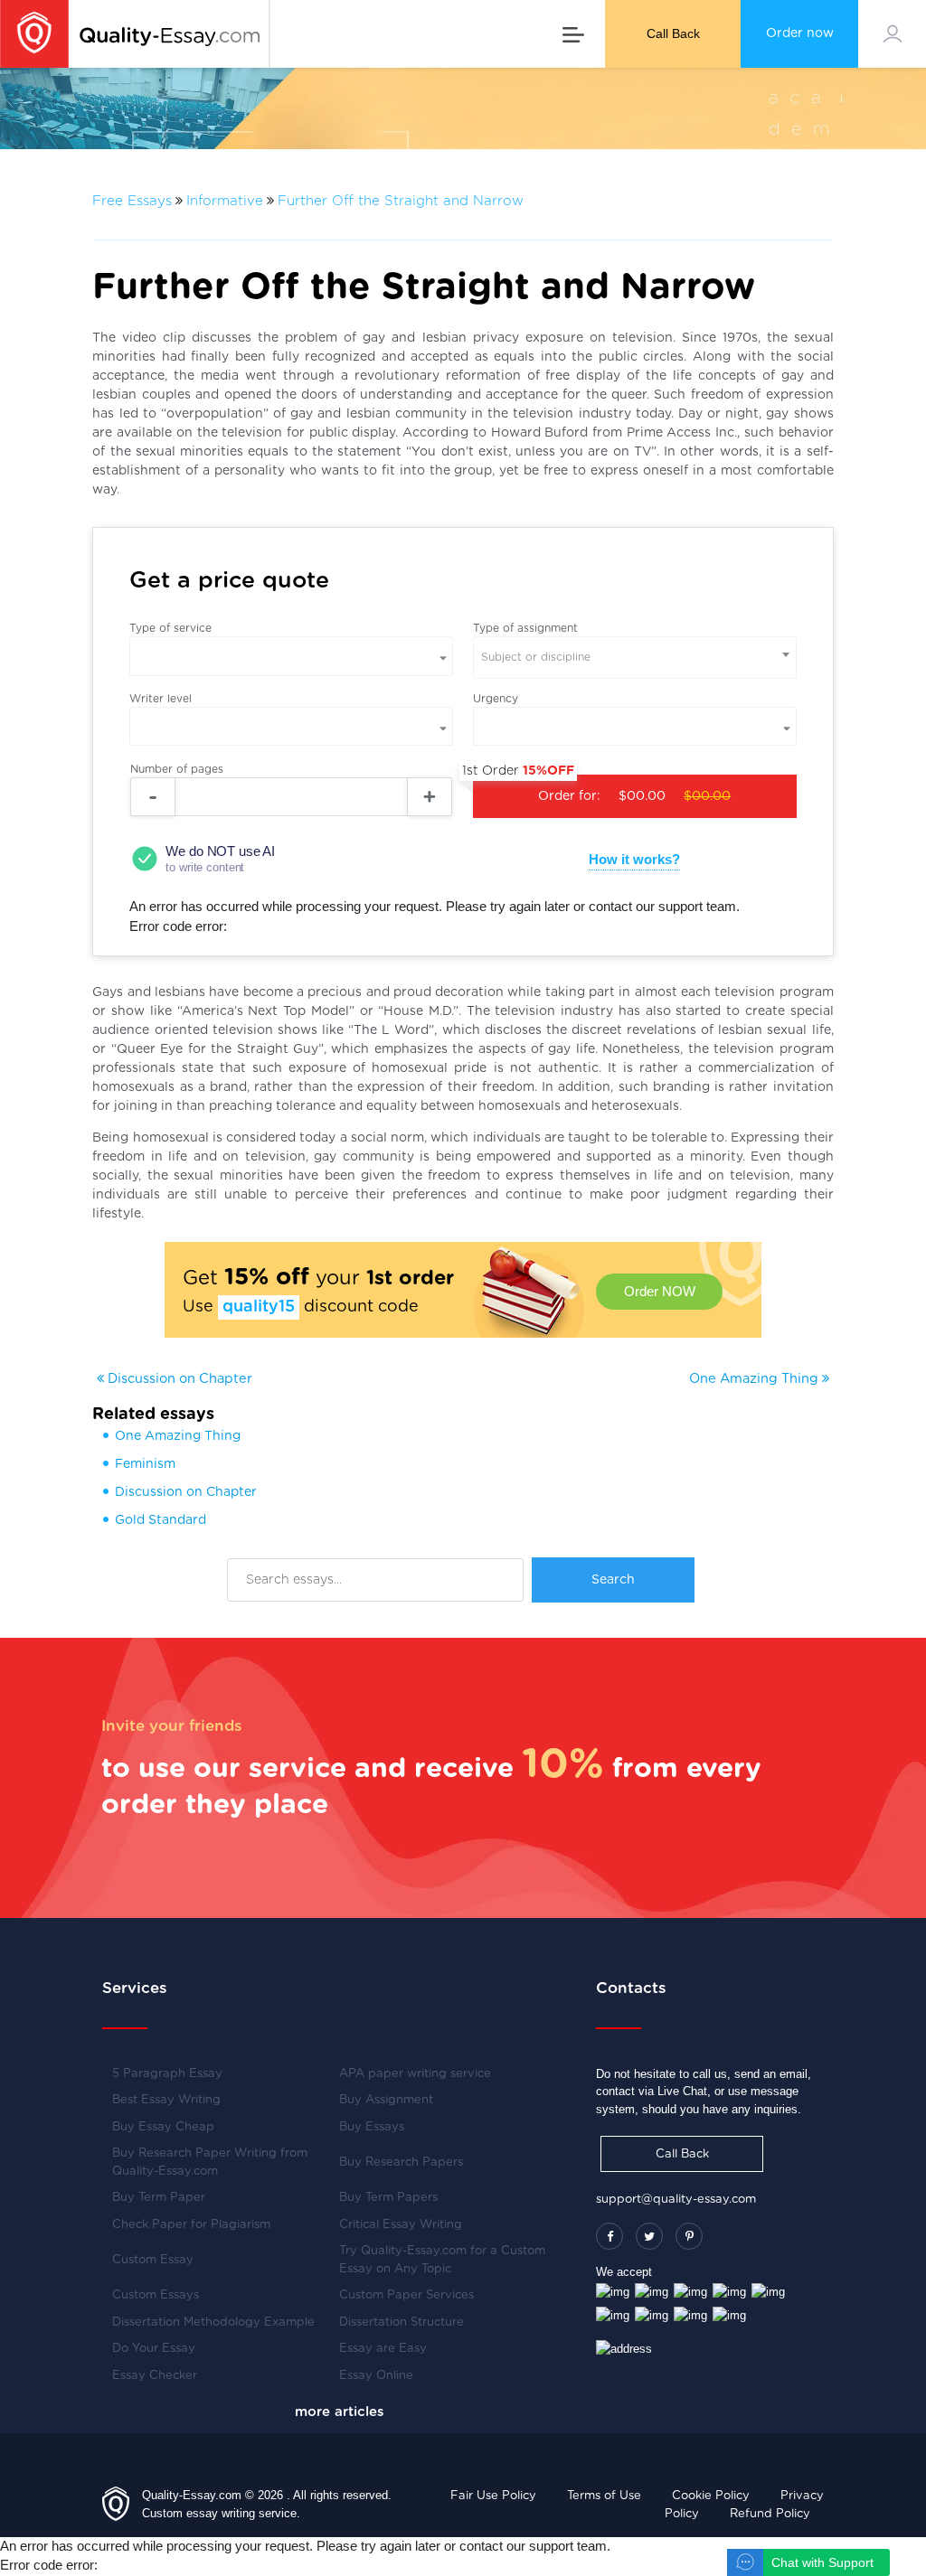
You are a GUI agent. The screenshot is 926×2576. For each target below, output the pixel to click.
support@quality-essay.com (676, 2200)
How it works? (634, 859)
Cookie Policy (711, 2496)
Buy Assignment (386, 2100)
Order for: (602, 789)
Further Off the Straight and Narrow (401, 201)
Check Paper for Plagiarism (191, 2225)
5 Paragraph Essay (167, 2074)
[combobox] (635, 658)
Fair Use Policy (493, 2496)
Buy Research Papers (401, 2162)
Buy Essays (372, 2127)
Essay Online (376, 2376)
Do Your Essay (154, 2349)
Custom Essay (153, 2260)
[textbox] (635, 658)
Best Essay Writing (166, 2100)
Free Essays (132, 201)
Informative (225, 201)
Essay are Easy (383, 2349)
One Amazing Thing (756, 1379)
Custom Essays (156, 2295)
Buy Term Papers (388, 2198)
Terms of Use (604, 2496)
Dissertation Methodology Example (213, 2322)
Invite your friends (172, 1726)
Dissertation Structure (402, 2322)
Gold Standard (161, 1520)
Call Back (673, 33)
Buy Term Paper (159, 2198)
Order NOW (660, 1292)
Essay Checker (155, 2376)
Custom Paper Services (406, 2295)
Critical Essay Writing (401, 2225)
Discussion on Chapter (178, 1379)
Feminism (145, 1464)
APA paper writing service (415, 2074)
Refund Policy (770, 2514)
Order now (800, 33)
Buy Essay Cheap (163, 2127)
